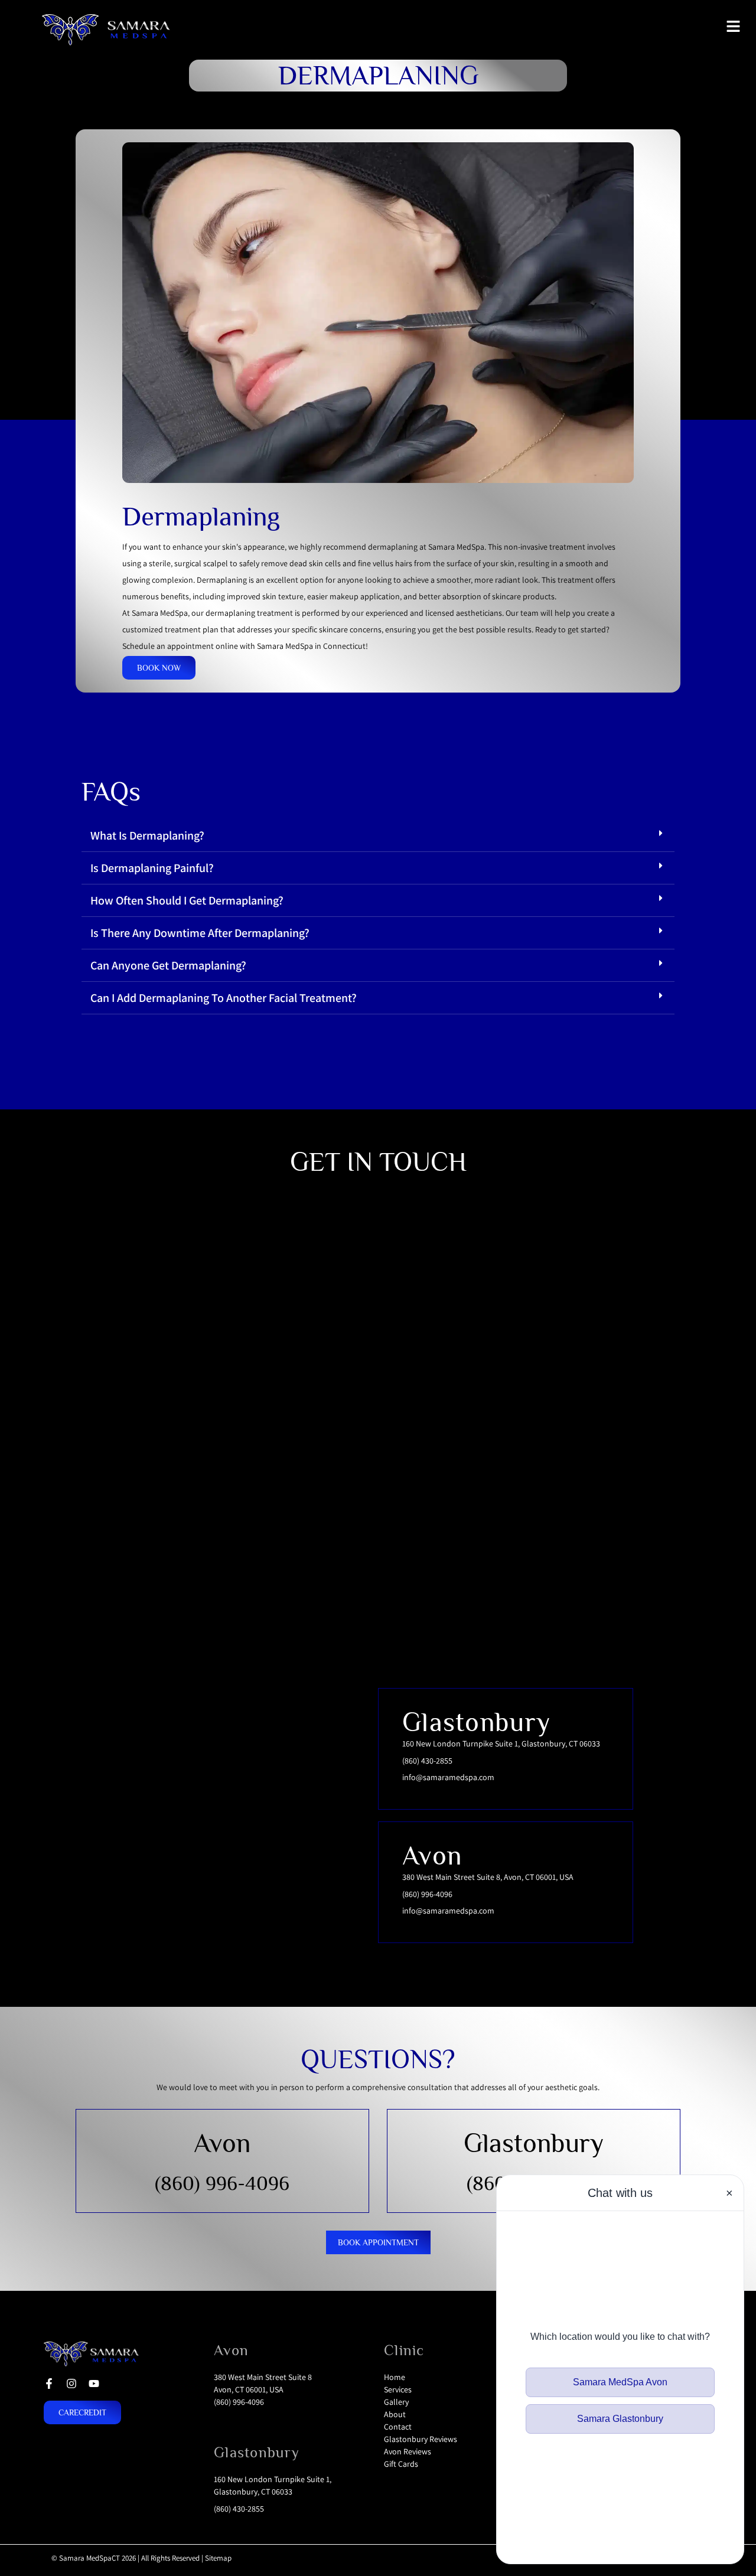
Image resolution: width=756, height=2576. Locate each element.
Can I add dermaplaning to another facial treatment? (224, 998)
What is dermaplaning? (147, 835)
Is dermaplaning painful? (152, 868)
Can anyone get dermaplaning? (168, 965)
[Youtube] (94, 2384)
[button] (378, 836)
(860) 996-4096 (222, 2183)
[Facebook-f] (49, 2384)
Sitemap (218, 2558)
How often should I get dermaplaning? (187, 900)
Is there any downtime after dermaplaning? (200, 933)
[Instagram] (71, 2384)
